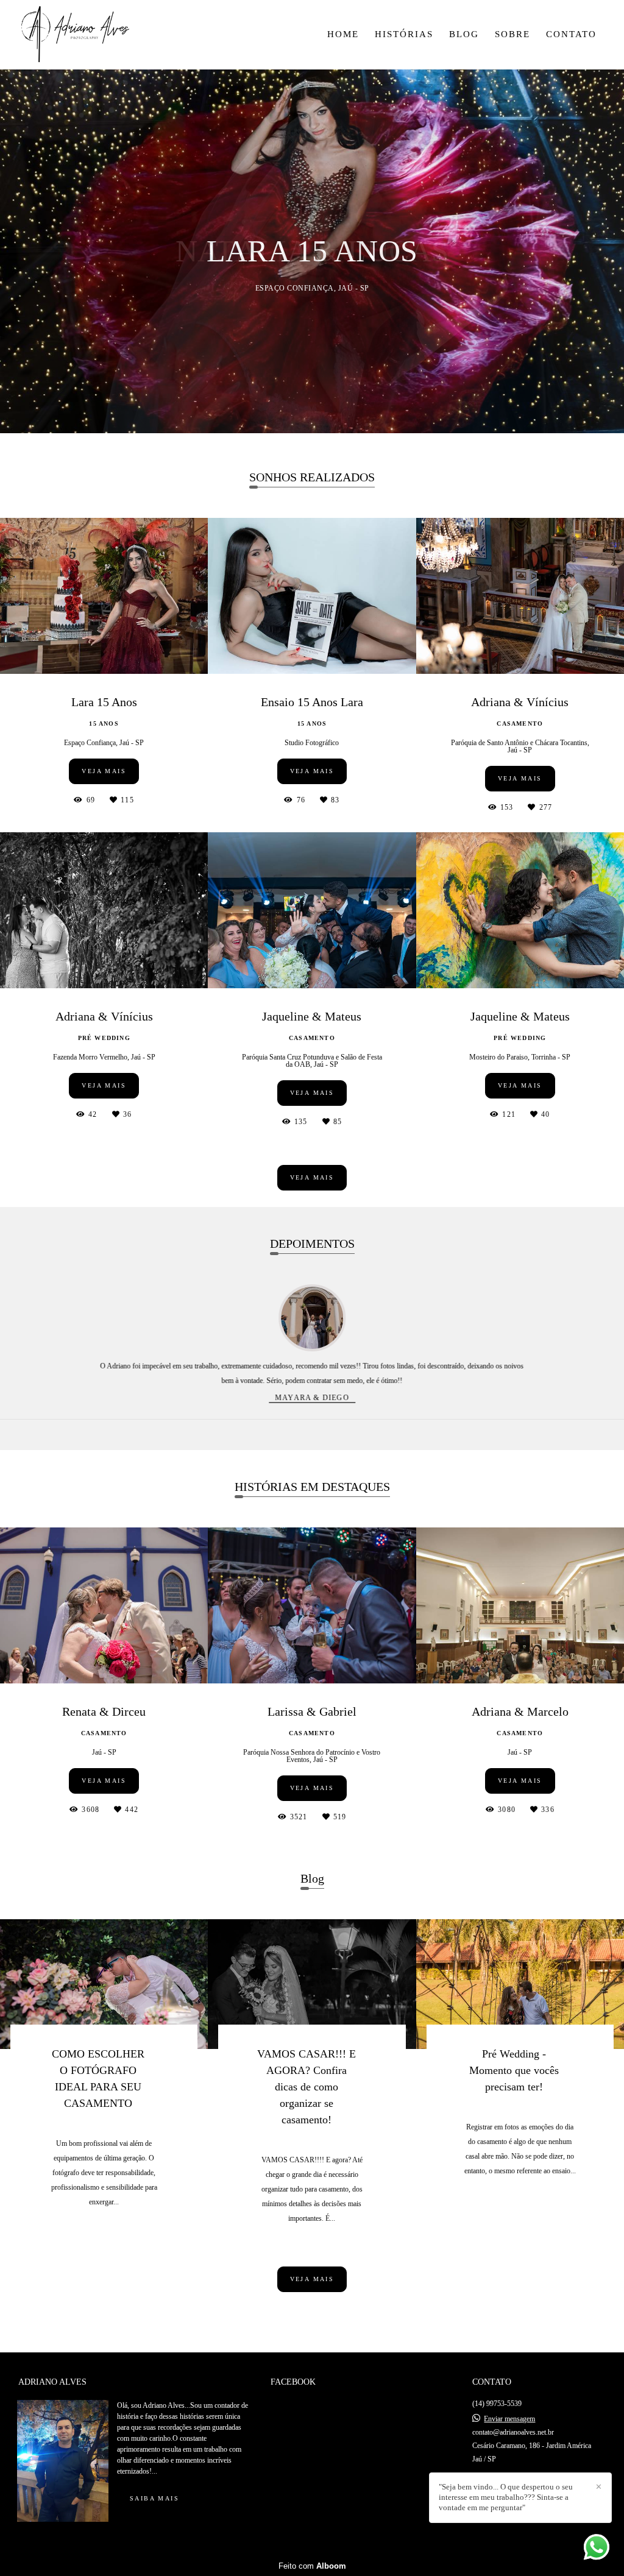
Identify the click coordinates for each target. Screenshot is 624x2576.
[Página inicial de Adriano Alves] (89, 35)
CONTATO (571, 34)
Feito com (312, 2566)
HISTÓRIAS (404, 34)
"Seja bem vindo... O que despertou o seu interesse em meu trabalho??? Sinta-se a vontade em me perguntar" (506, 2497)
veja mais (312, 1177)
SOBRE (512, 34)
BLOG (464, 34)
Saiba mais (154, 2498)
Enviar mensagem (509, 2419)
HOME (343, 34)
